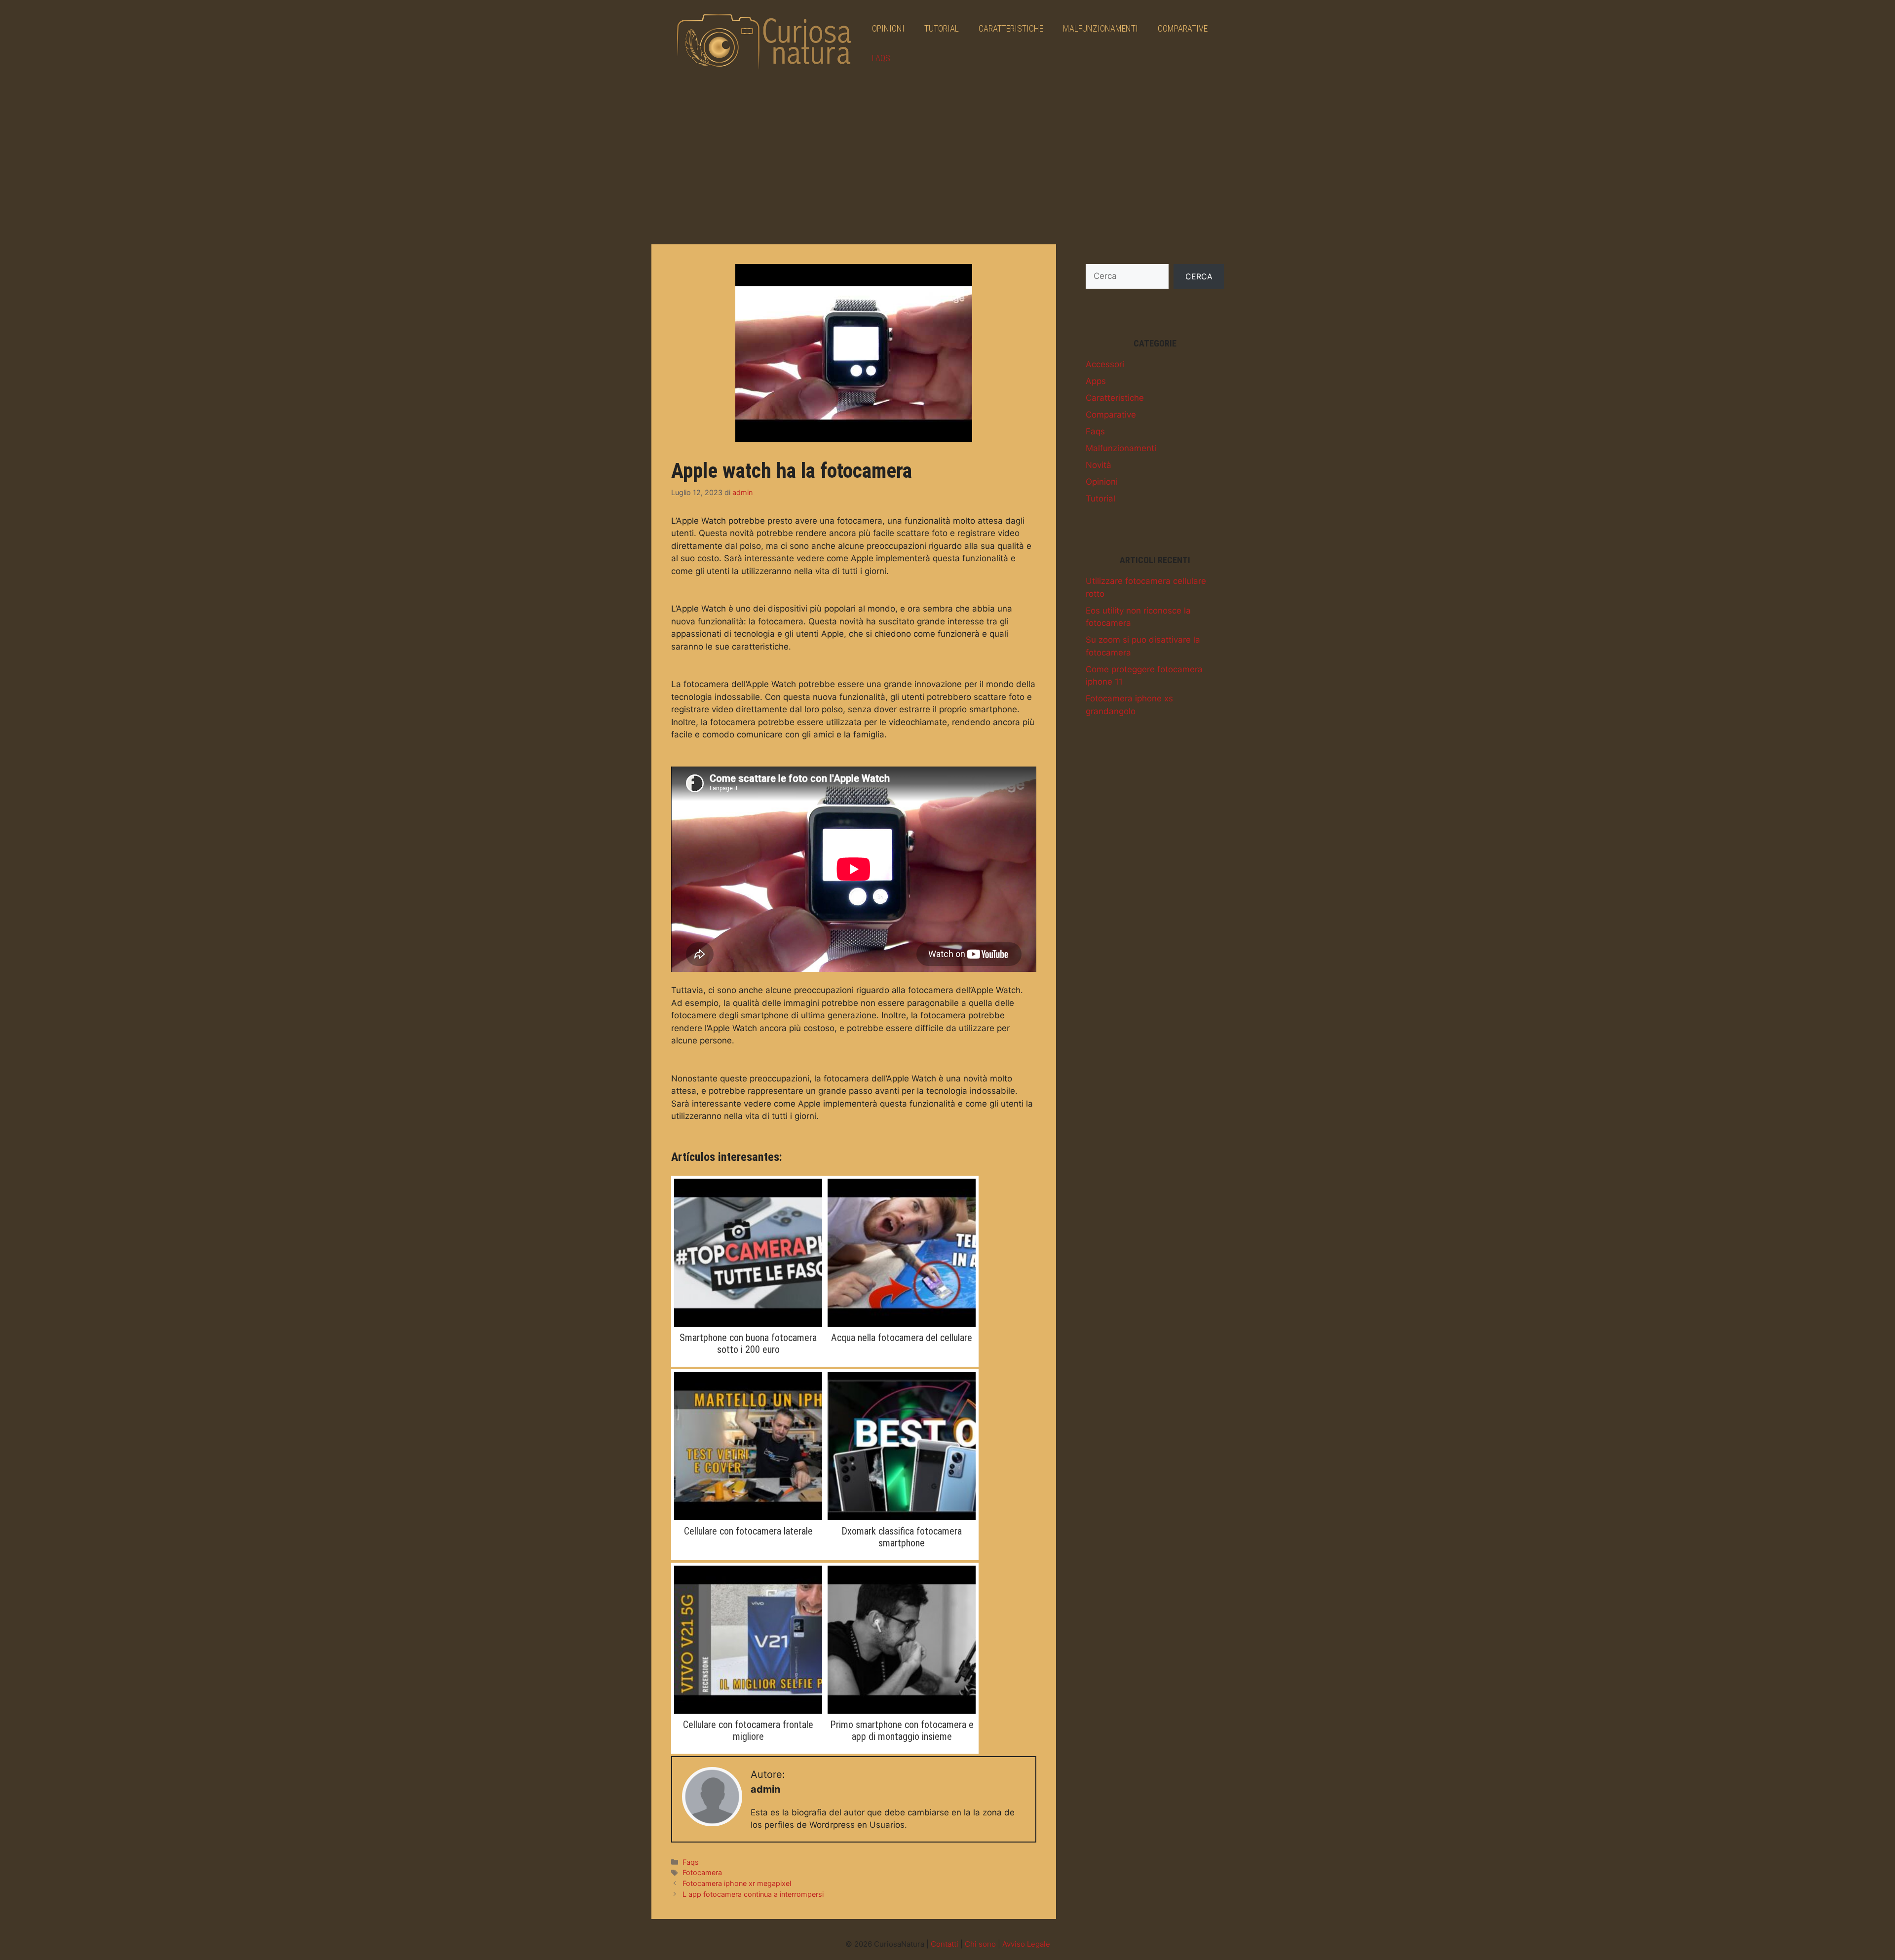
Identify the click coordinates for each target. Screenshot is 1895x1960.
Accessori (1105, 364)
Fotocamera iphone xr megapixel (737, 1883)
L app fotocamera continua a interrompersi (753, 1894)
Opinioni (888, 28)
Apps (1096, 381)
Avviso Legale (1026, 1944)
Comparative (1183, 28)
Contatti (945, 1944)
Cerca (1199, 276)
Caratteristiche (1011, 28)
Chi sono (980, 1944)
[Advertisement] (947, 160)
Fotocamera (702, 1872)
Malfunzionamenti (1100, 28)
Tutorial (942, 28)
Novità (1099, 465)
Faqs (881, 58)
